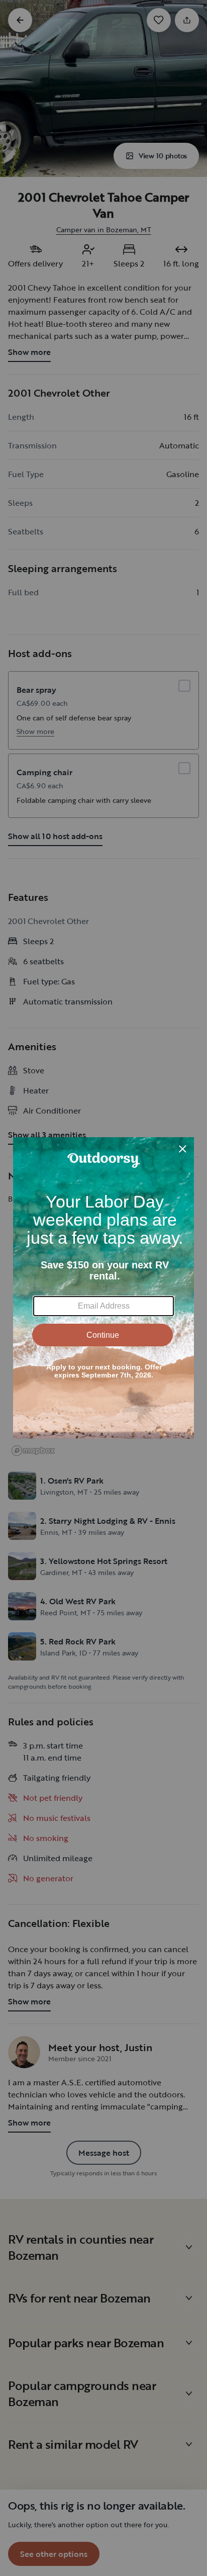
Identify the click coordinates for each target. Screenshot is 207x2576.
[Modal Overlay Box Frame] (103, 1288)
